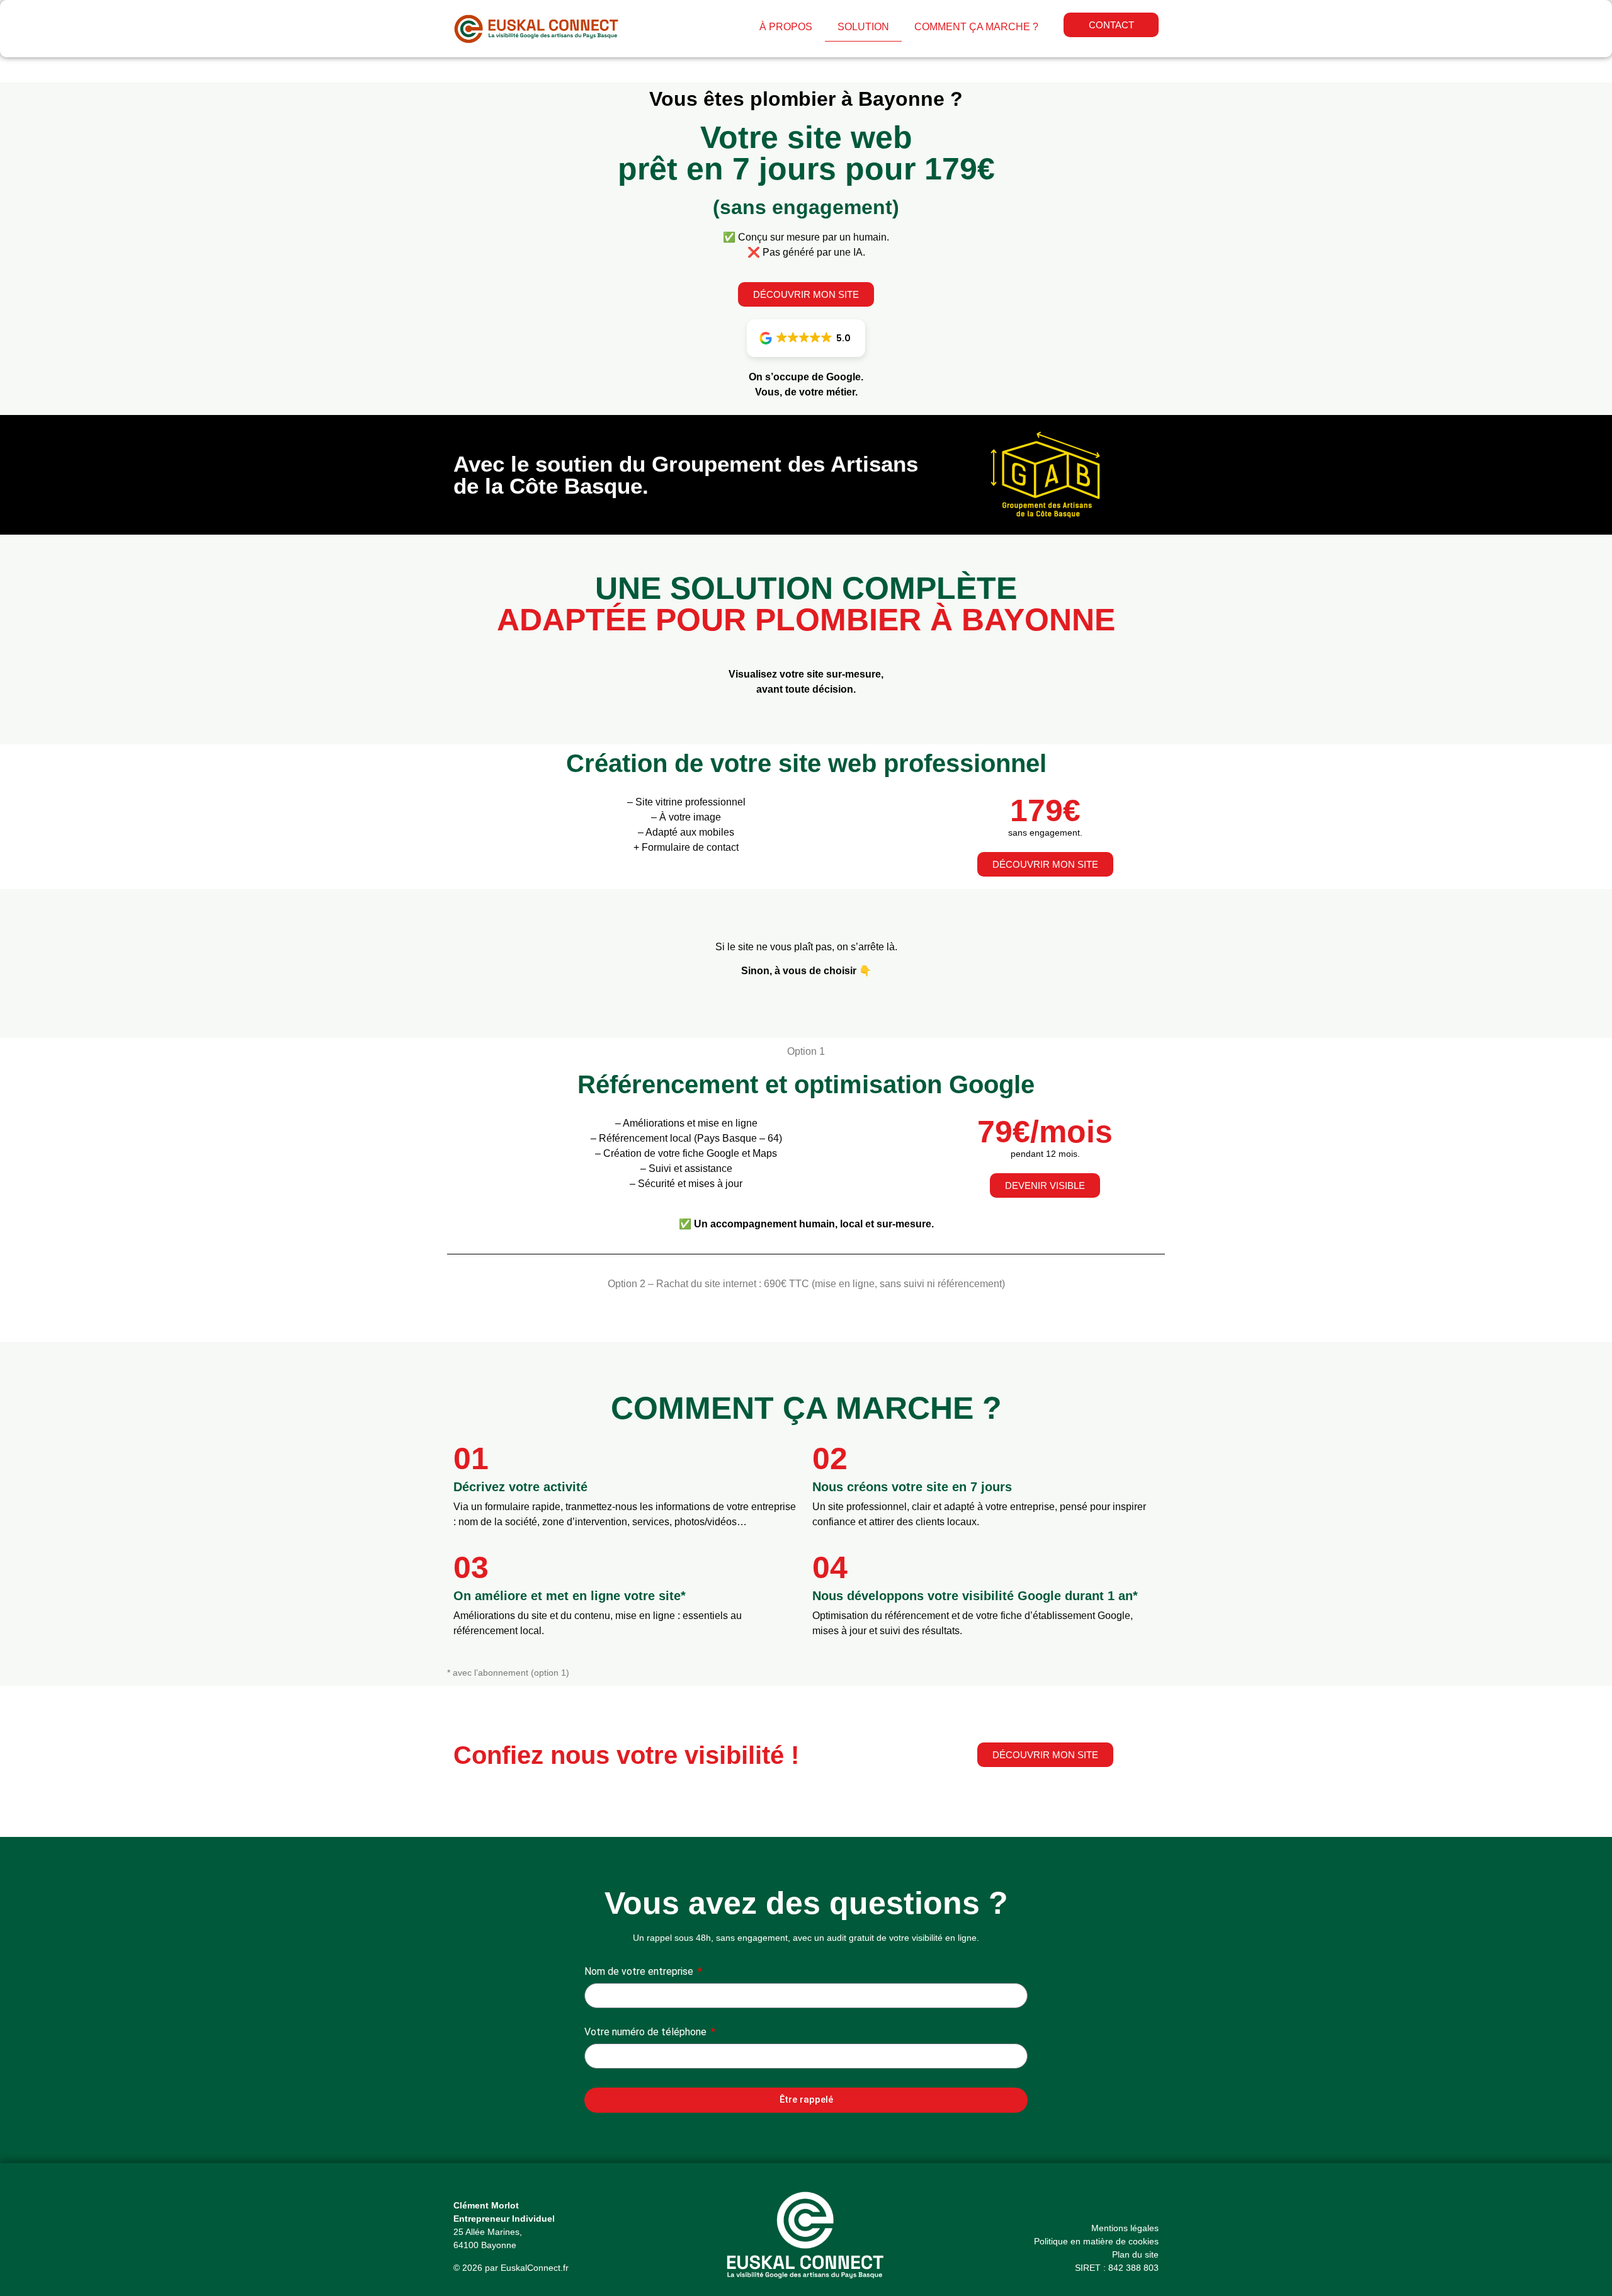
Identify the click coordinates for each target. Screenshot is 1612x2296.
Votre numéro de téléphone (647, 2032)
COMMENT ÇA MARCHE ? (976, 27)
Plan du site (1135, 2254)
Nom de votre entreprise (640, 1972)
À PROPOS (786, 27)
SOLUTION (863, 27)
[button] (806, 338)
